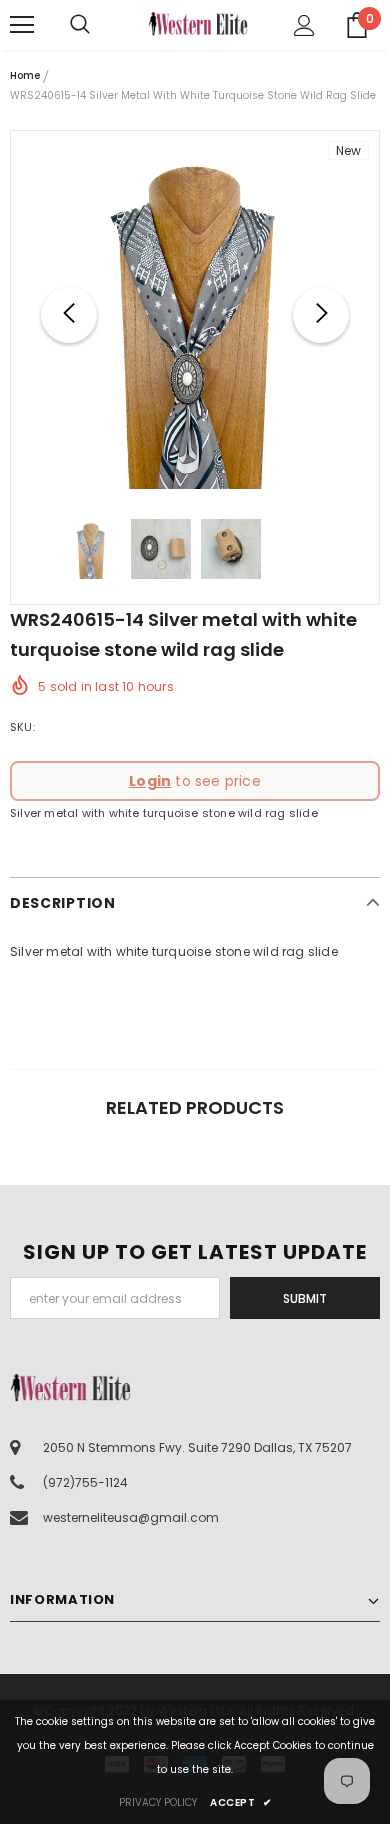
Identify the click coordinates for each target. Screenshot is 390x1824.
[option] (195, 315)
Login (150, 781)
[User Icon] (304, 25)
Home (25, 75)
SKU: (22, 727)
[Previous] (69, 315)
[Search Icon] (100, 25)
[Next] (321, 315)
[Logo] (198, 23)
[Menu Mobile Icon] (22, 25)
